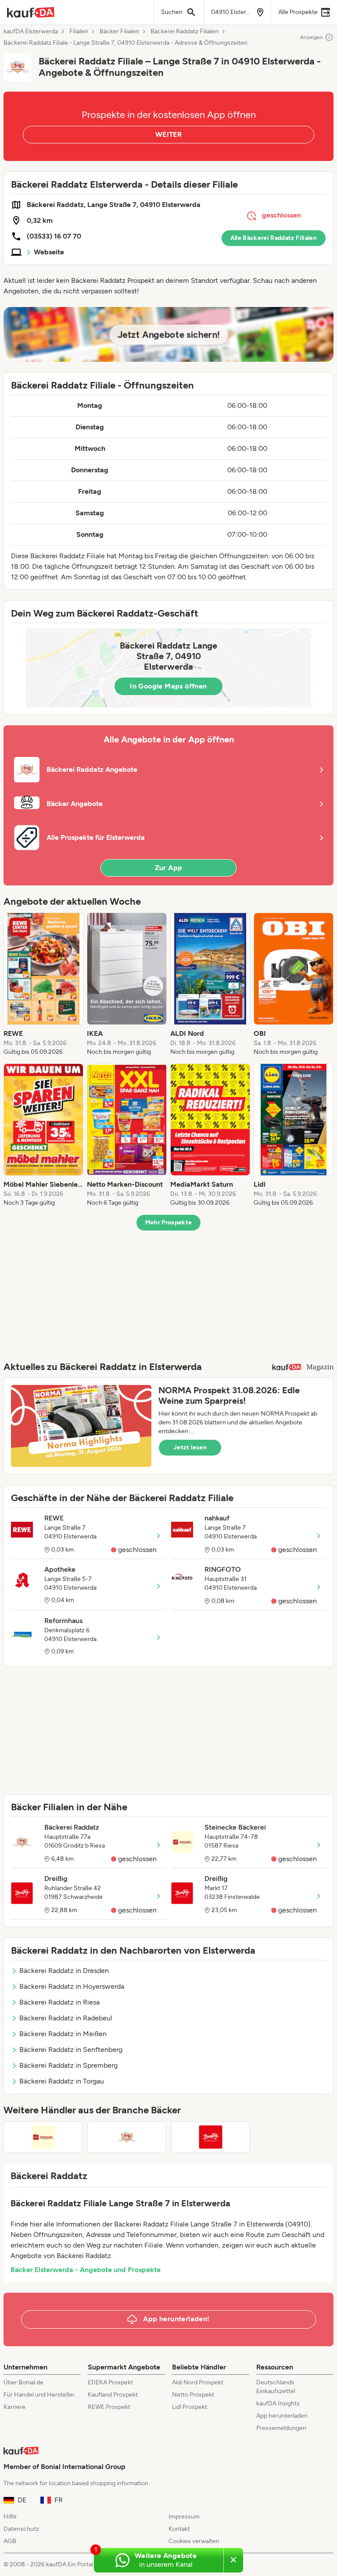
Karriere (14, 2407)
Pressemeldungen (281, 2428)
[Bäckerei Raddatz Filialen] (127, 2137)
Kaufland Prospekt (113, 2395)
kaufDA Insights (278, 2403)
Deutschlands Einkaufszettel (276, 2387)
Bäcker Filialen (119, 32)
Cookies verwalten (194, 2541)
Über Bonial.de (23, 2382)
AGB (10, 2541)
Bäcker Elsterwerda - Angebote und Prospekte (86, 2270)
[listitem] (43, 985)
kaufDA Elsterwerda (31, 32)
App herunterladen (282, 2416)
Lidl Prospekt (190, 2407)
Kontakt (179, 2529)
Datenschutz (21, 2529)
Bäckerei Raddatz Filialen (185, 32)
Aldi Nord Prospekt (198, 2382)
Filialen (79, 32)
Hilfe (10, 2517)
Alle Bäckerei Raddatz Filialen (274, 238)
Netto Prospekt (193, 2395)
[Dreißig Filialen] (210, 2137)
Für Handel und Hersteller (39, 2395)
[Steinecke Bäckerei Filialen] (43, 2137)
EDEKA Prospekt (110, 2382)
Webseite (49, 252)
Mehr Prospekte (169, 1222)
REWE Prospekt (109, 2407)
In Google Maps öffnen (168, 686)
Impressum (184, 2517)
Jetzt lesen (190, 1447)
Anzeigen (312, 37)
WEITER (168, 134)
